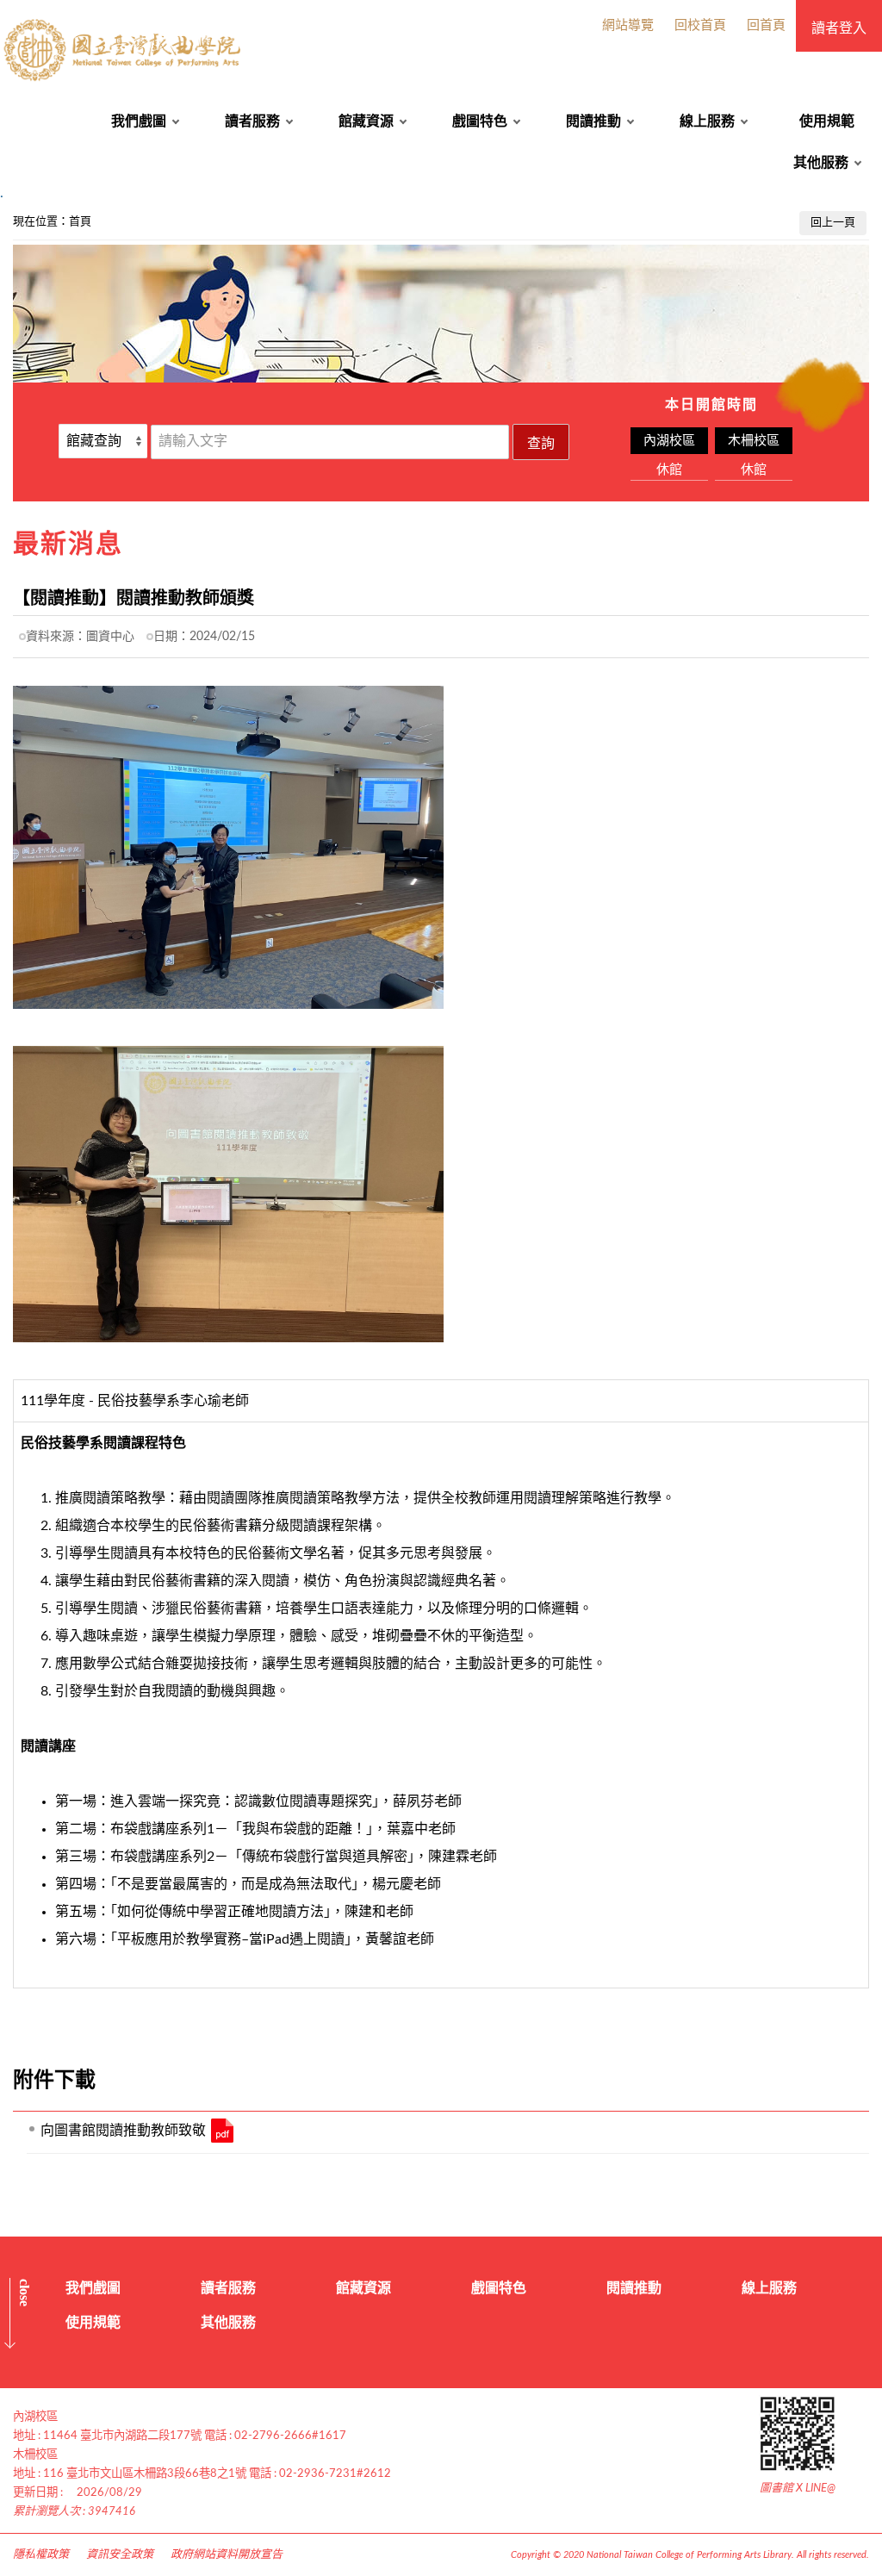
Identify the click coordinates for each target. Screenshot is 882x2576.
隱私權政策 (41, 2555)
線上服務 (707, 121)
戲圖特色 (480, 121)
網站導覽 (628, 25)
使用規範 (827, 121)
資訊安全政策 (120, 2555)
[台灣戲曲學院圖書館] (124, 50)
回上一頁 (833, 223)
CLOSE (25, 2293)
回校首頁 (700, 25)
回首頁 (766, 25)
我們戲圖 (139, 121)
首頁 (80, 222)
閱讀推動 (593, 121)
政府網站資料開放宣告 (227, 2555)
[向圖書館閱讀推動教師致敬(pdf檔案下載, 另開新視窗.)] (222, 2131)
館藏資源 (366, 121)
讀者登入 (839, 28)
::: (9, 217)
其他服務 (821, 163)
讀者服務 (252, 121)
